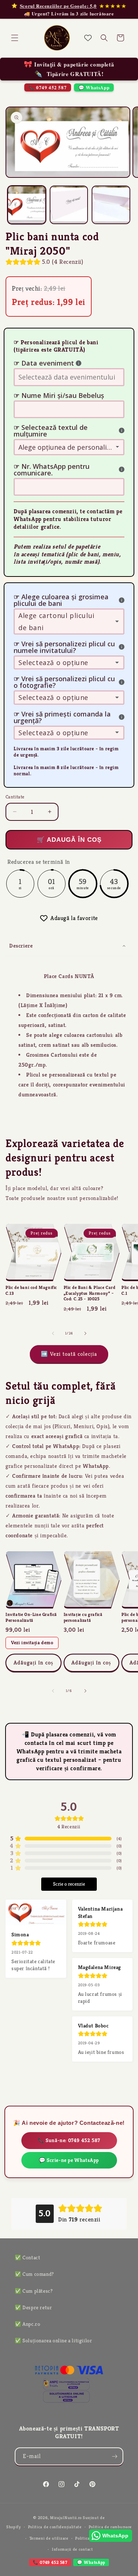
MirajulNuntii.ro (66, 2518)
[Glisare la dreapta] (85, 1333)
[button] (15, 38)
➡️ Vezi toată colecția (69, 1354)
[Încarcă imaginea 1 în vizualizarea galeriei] (27, 205)
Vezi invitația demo (32, 1643)
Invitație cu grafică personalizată (83, 1617)
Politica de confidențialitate (55, 2527)
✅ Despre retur (33, 2307)
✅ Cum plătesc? (34, 2291)
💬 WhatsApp (94, 87)
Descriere (21, 946)
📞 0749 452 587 (48, 87)
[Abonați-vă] (114, 2456)
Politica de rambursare (110, 2527)
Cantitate (15, 797)
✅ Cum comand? (34, 2274)
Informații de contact (72, 2549)
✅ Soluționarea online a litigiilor (53, 2340)
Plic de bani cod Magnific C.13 (31, 1290)
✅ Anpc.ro (27, 2324)
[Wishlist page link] (88, 38)
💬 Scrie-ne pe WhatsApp (69, 2160)
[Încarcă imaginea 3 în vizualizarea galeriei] (111, 205)
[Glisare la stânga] (53, 1333)
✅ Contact (27, 2257)
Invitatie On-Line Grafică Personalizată (31, 1617)
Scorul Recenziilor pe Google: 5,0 (58, 6)
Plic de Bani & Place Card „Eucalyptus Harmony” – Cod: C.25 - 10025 (90, 1293)
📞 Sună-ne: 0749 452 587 (69, 2140)
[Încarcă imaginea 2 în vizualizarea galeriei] (69, 205)
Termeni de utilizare (49, 2538)
